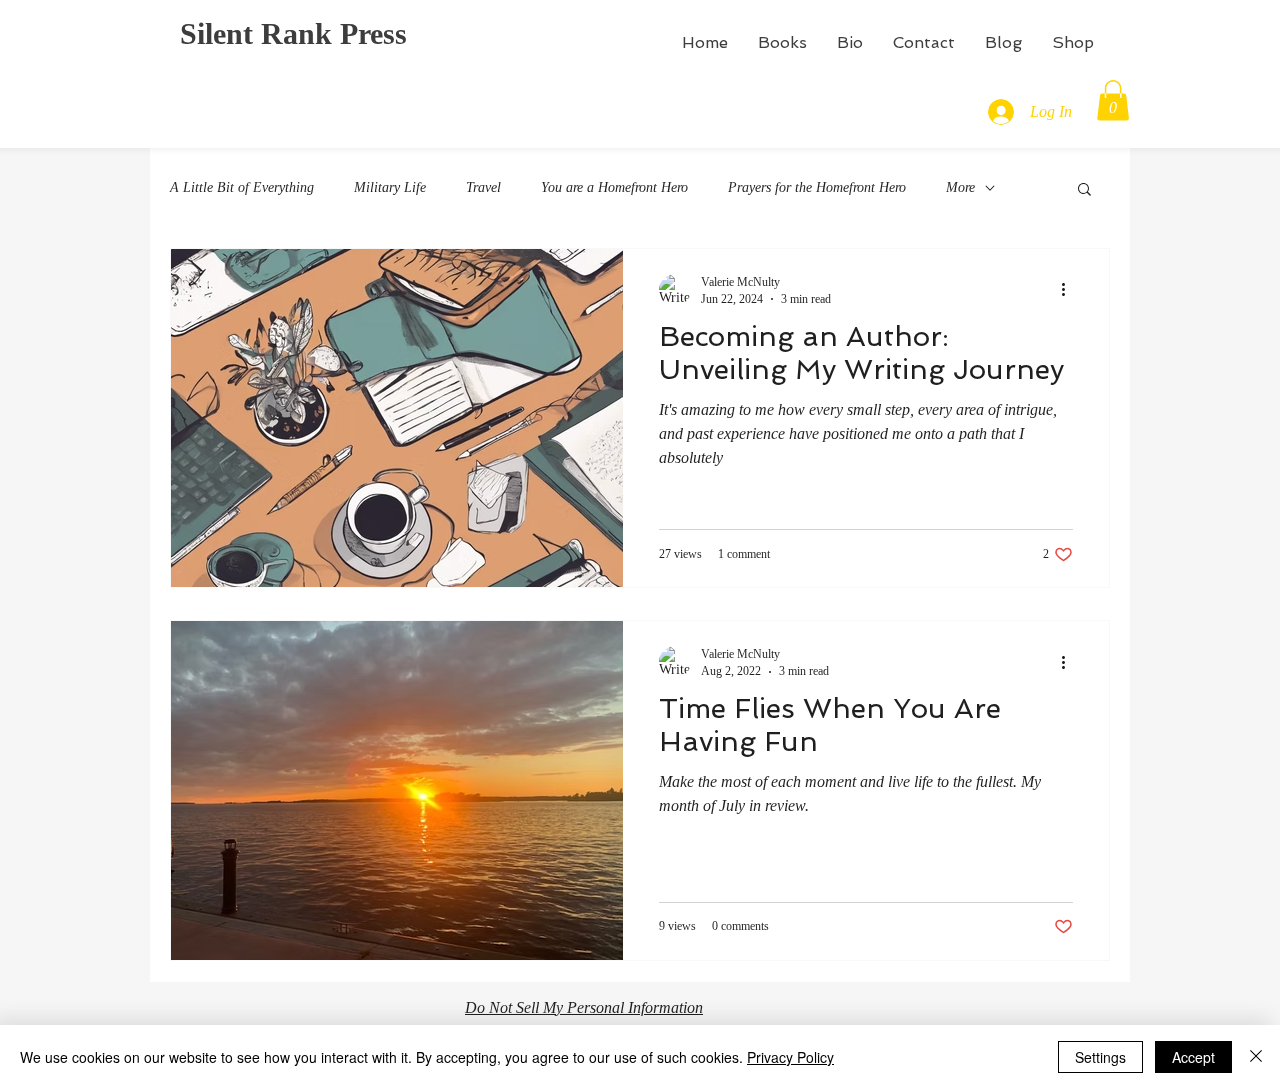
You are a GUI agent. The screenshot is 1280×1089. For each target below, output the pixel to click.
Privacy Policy (790, 1057)
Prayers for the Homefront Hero (817, 187)
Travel (483, 187)
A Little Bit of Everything (242, 187)
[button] (1113, 100)
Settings (1100, 1057)
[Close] (1256, 1057)
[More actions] (1070, 290)
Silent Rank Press (293, 33)
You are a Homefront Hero (614, 187)
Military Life (390, 187)
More (960, 187)
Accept (1193, 1057)
